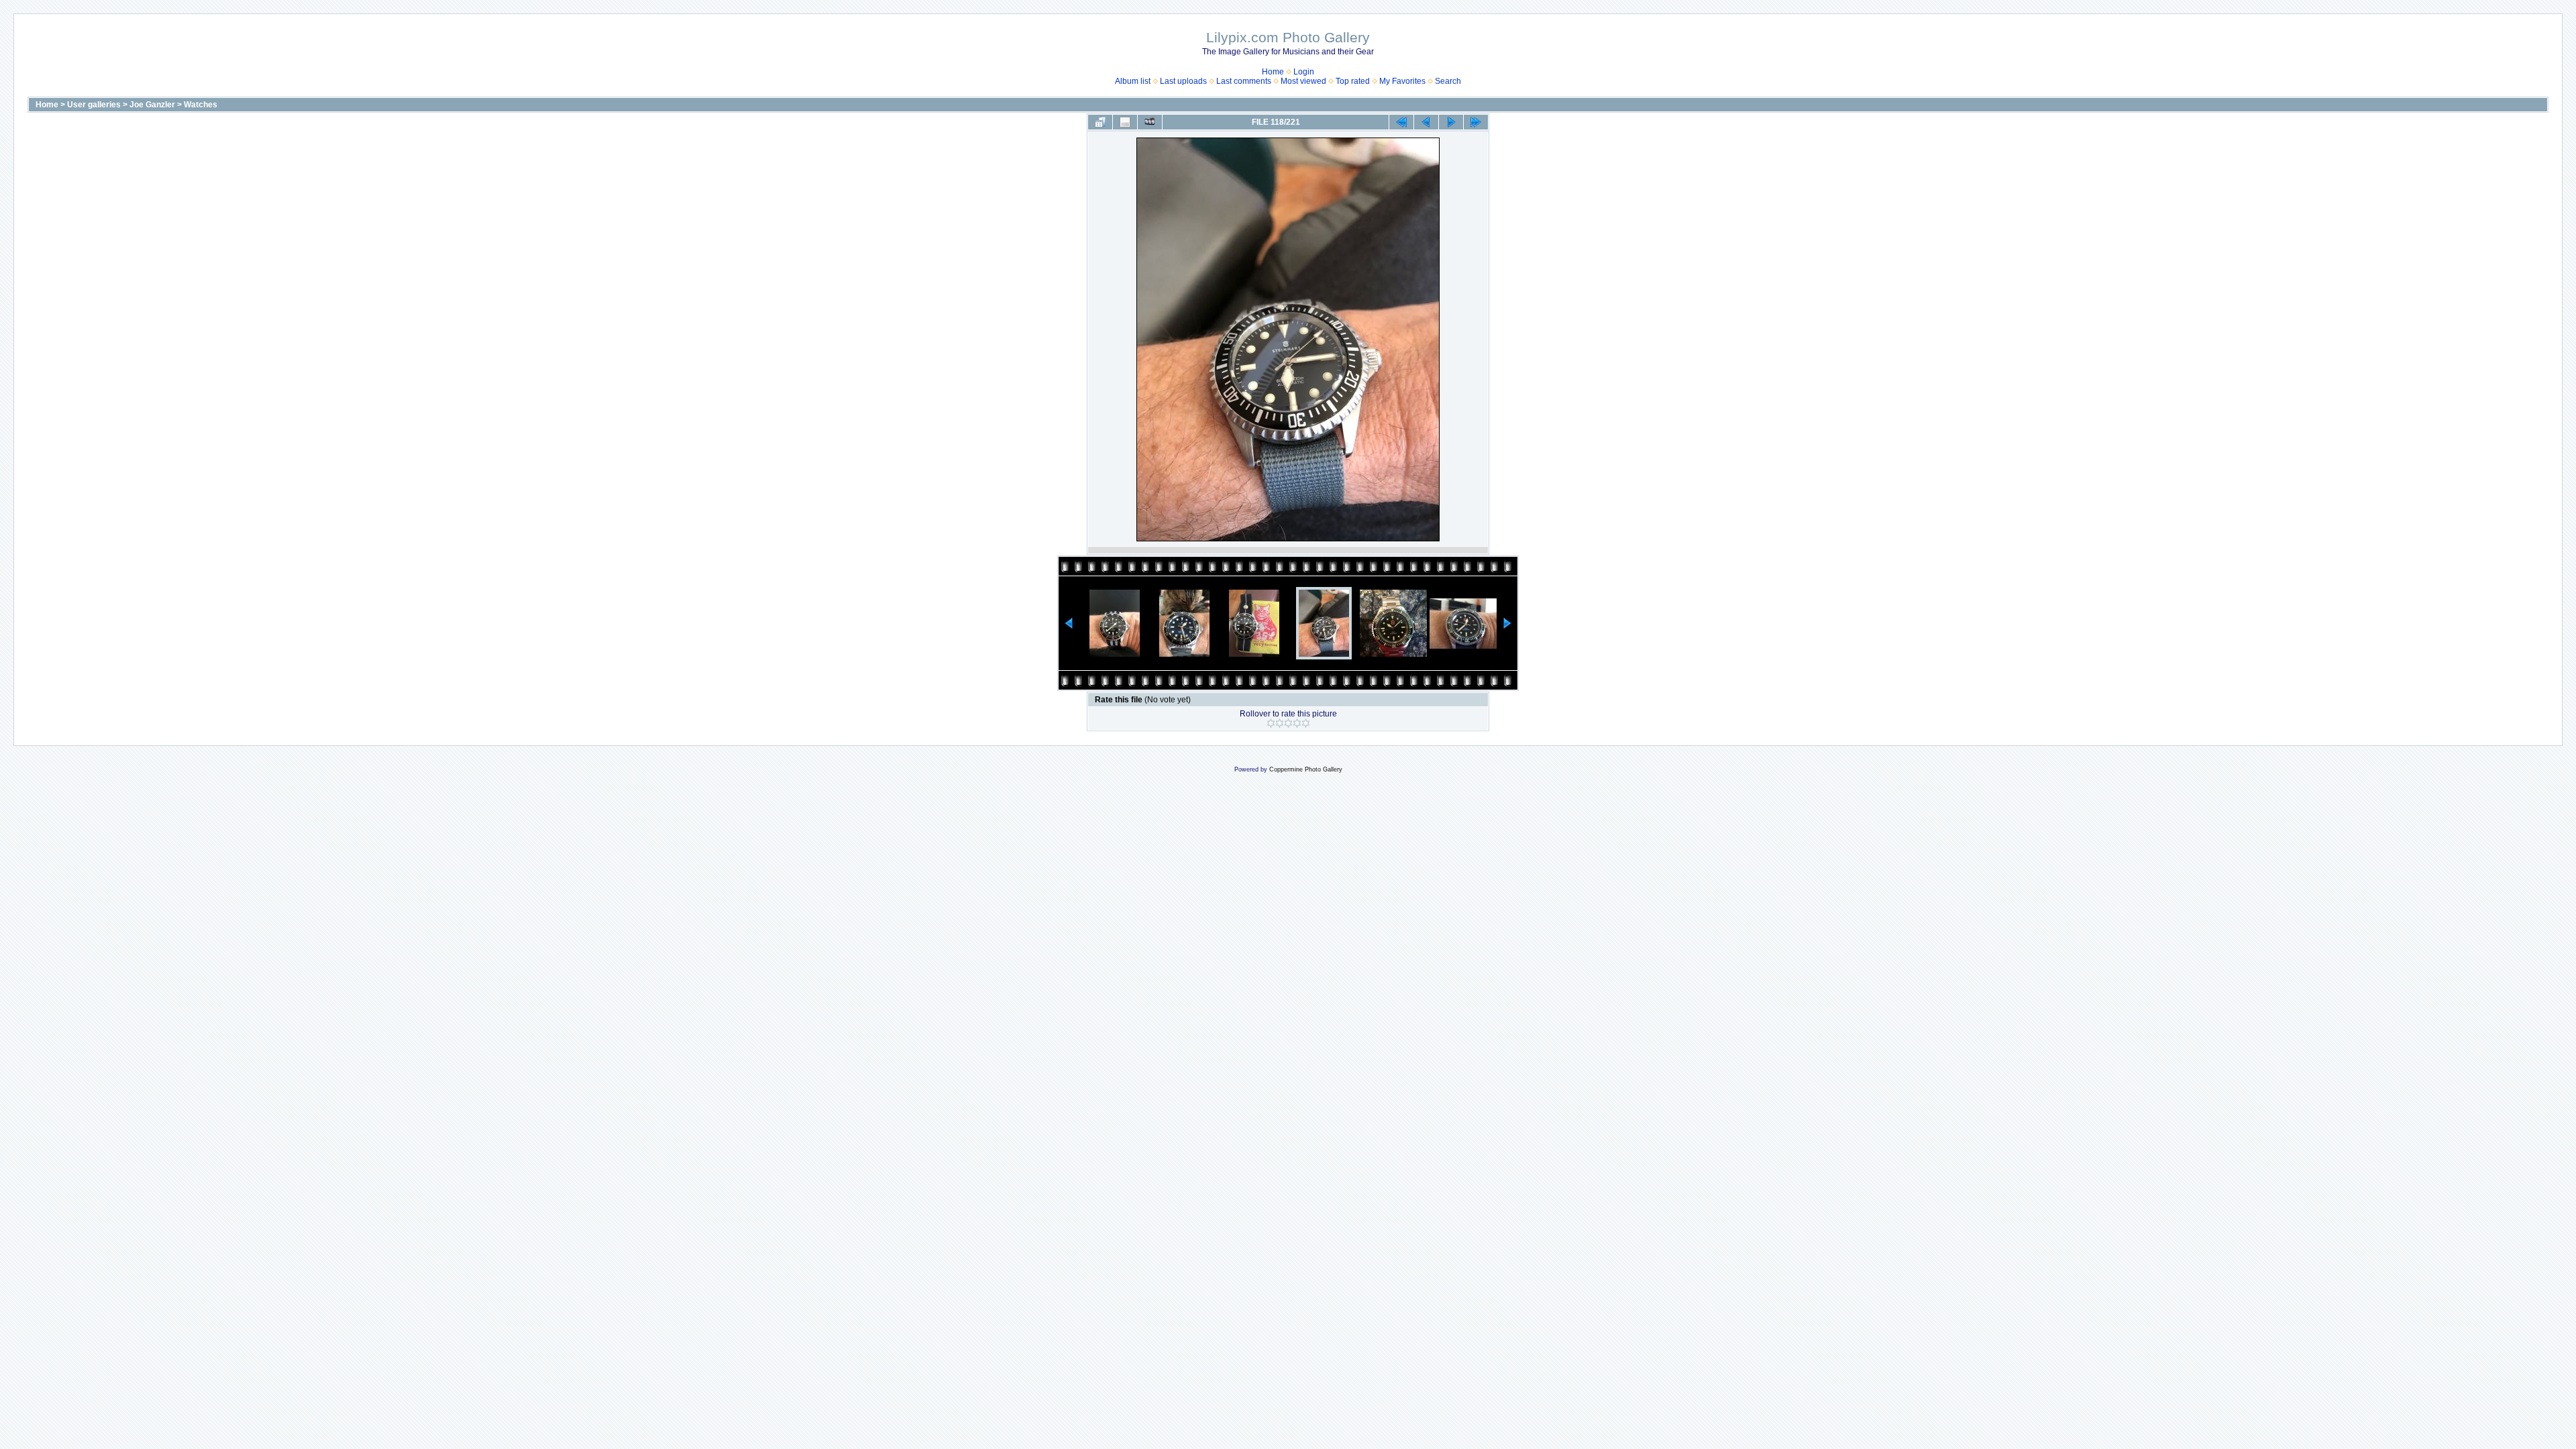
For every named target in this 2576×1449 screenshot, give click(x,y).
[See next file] (1451, 122)
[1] (1271, 723)
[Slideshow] (1150, 122)
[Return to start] (1401, 122)
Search (1448, 81)
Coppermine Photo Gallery (1306, 769)
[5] (1306, 723)
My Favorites (1402, 81)
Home (1273, 72)
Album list (1133, 81)
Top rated (1353, 81)
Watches (201, 105)
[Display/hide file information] (1125, 122)
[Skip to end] (1476, 122)
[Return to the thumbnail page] (1100, 122)
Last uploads (1183, 81)
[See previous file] (1426, 122)
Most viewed (1303, 81)
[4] (1297, 723)
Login (1304, 72)
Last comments (1244, 81)
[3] (1288, 723)
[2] (1280, 723)
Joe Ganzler (152, 105)
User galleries (94, 105)
